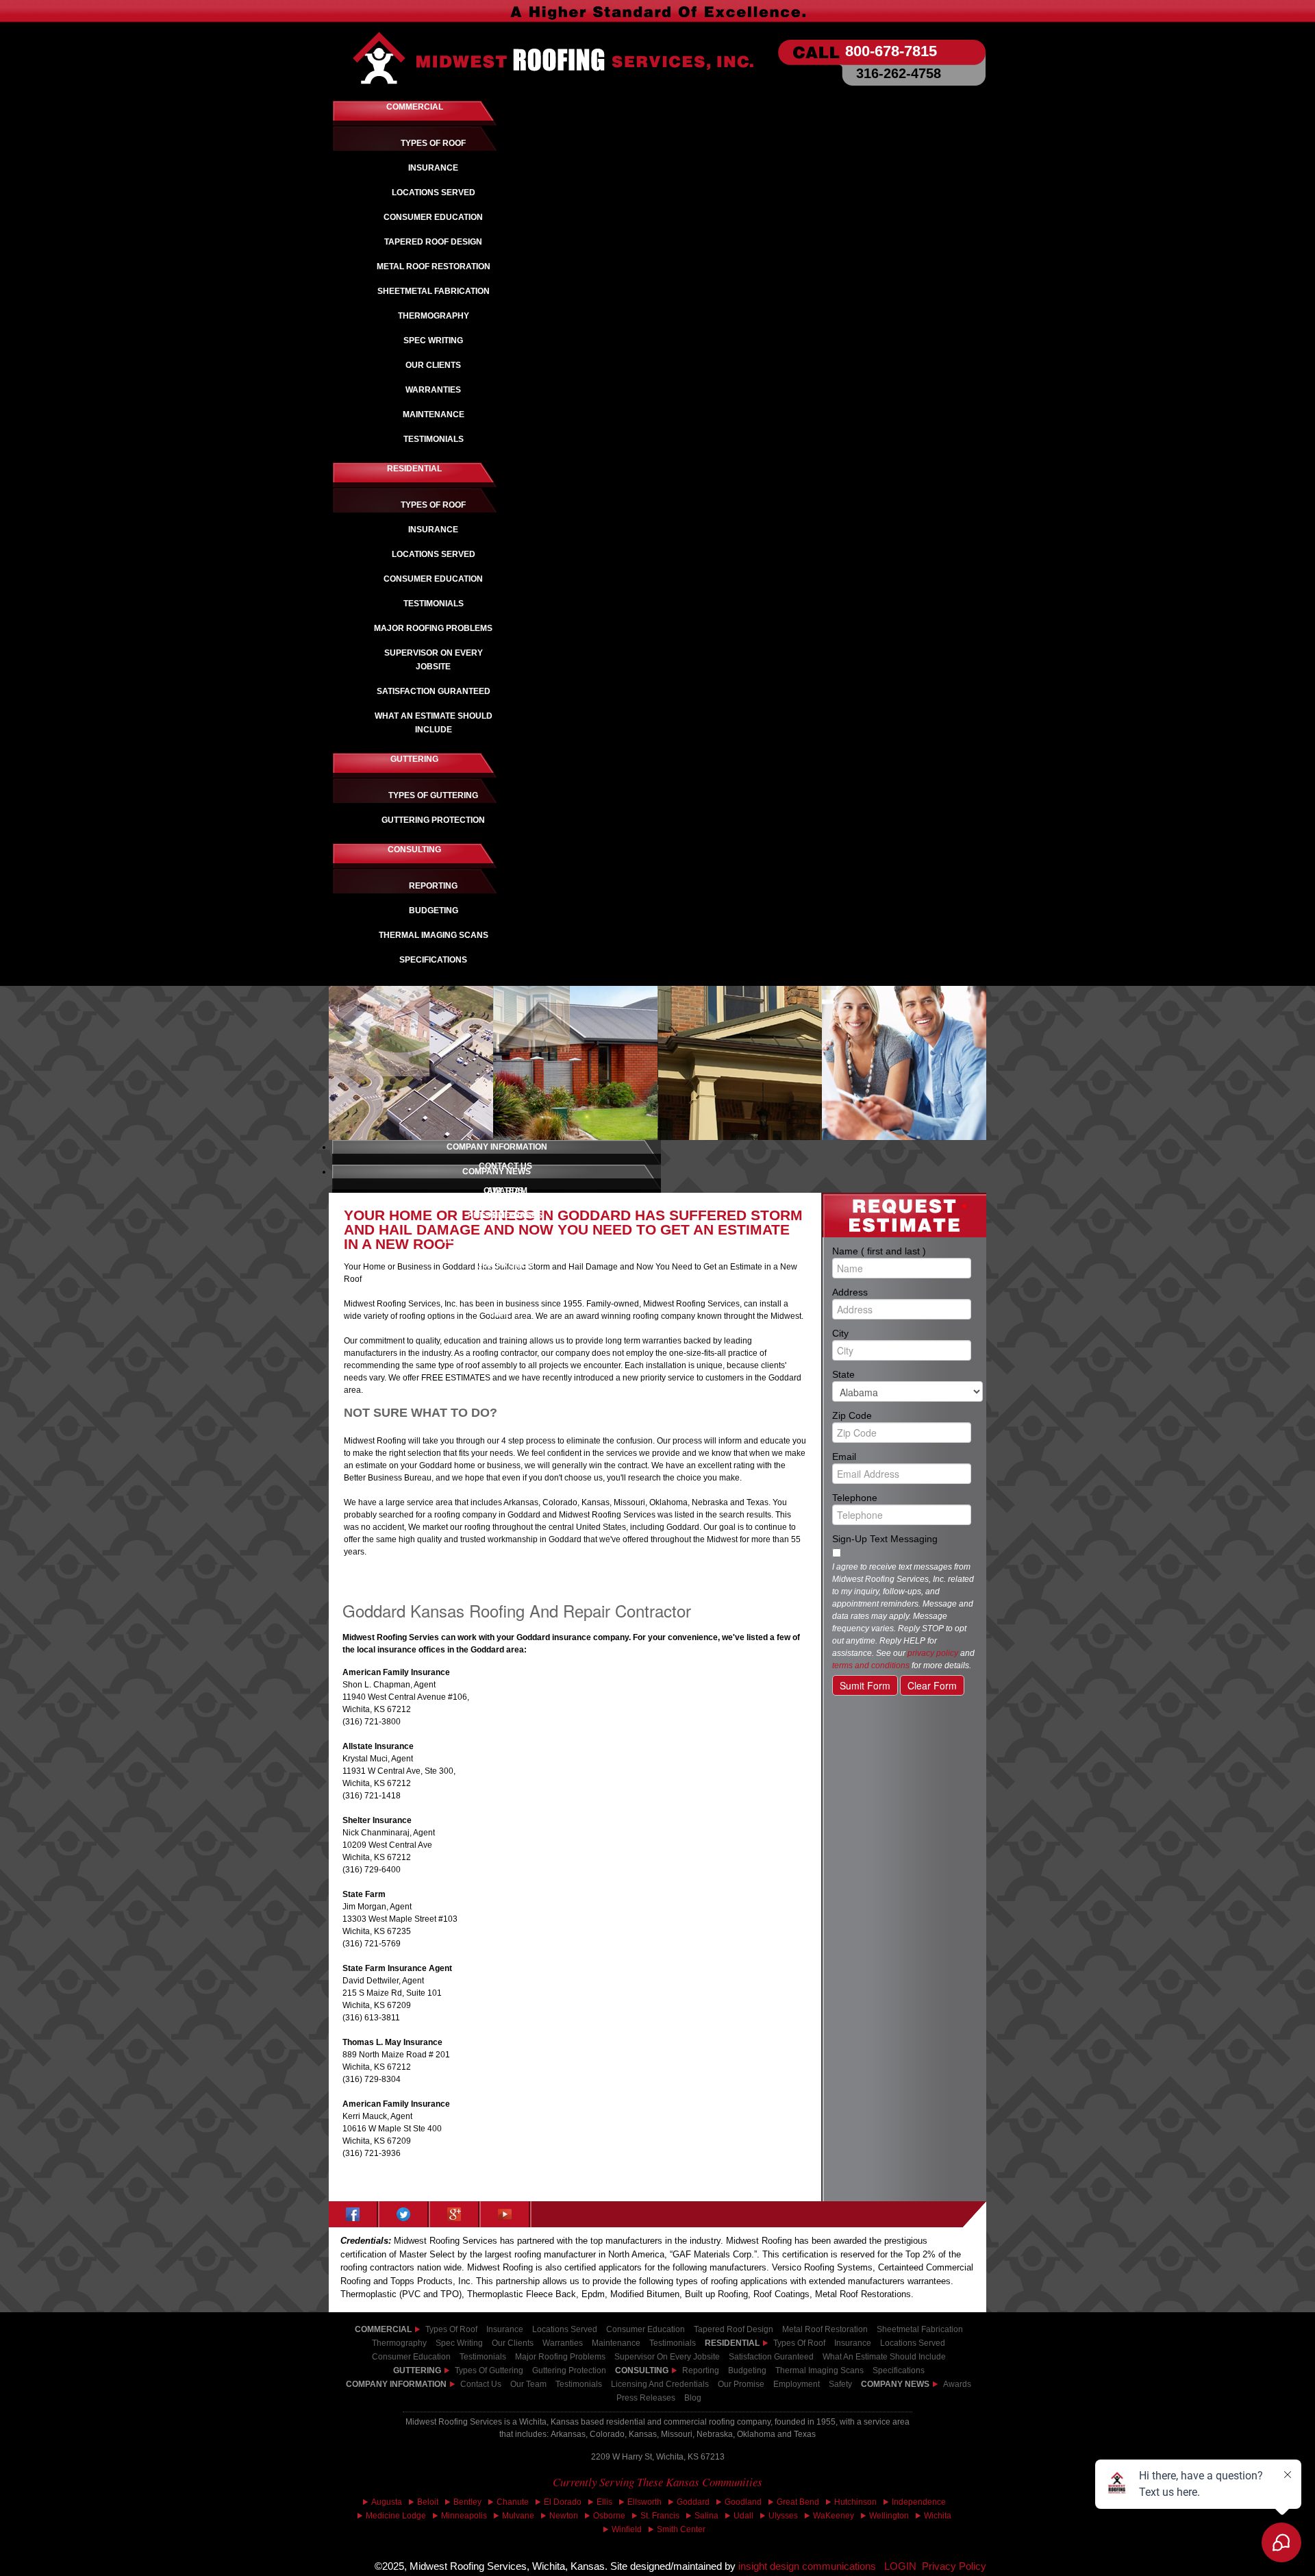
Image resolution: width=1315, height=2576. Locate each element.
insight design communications (811, 2566)
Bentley (467, 2502)
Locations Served (565, 2329)
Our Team (528, 2384)
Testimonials (579, 2384)
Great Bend (798, 2502)
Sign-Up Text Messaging (885, 1539)
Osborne (609, 2516)
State (899, 1374)
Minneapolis (464, 2516)
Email (899, 1456)
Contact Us (481, 2384)
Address (899, 1291)
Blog (693, 2398)
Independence (919, 2502)
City (899, 1333)
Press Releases (646, 2398)
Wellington (889, 2516)
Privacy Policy (954, 2566)
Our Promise (741, 2384)
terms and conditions (871, 1665)
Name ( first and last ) (899, 1250)
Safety (840, 2384)
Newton (564, 2516)
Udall (743, 2516)
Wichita (938, 2516)
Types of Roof (451, 2329)
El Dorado (563, 2502)
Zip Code (899, 1415)
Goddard (693, 2502)
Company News (895, 2384)
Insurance (505, 2329)
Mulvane (518, 2516)
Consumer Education (646, 2329)
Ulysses (783, 2516)
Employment (797, 2384)
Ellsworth (644, 2502)
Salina (706, 2516)
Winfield (627, 2529)
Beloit (428, 2502)
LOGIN (900, 2566)
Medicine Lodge (396, 2516)
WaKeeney (834, 2516)
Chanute (513, 2502)
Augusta (387, 2502)
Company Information (396, 2384)
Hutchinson (855, 2502)
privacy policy (933, 1653)
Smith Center (681, 2529)
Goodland (743, 2502)
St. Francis (660, 2516)
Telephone (899, 1497)
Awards (957, 2384)
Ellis (604, 2502)
